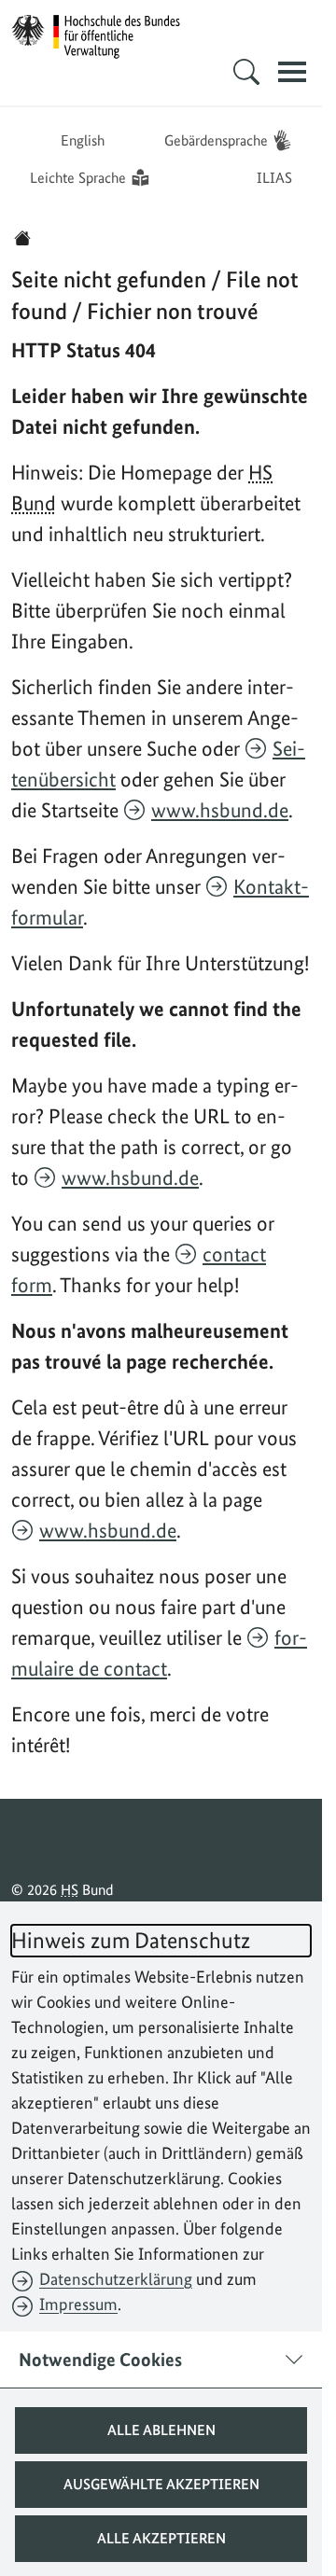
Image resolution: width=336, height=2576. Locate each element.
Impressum (78, 2304)
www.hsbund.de (220, 810)
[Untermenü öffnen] (246, 72)
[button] (161, 2430)
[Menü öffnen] (292, 72)
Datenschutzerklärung (116, 2279)
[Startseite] (22, 238)
